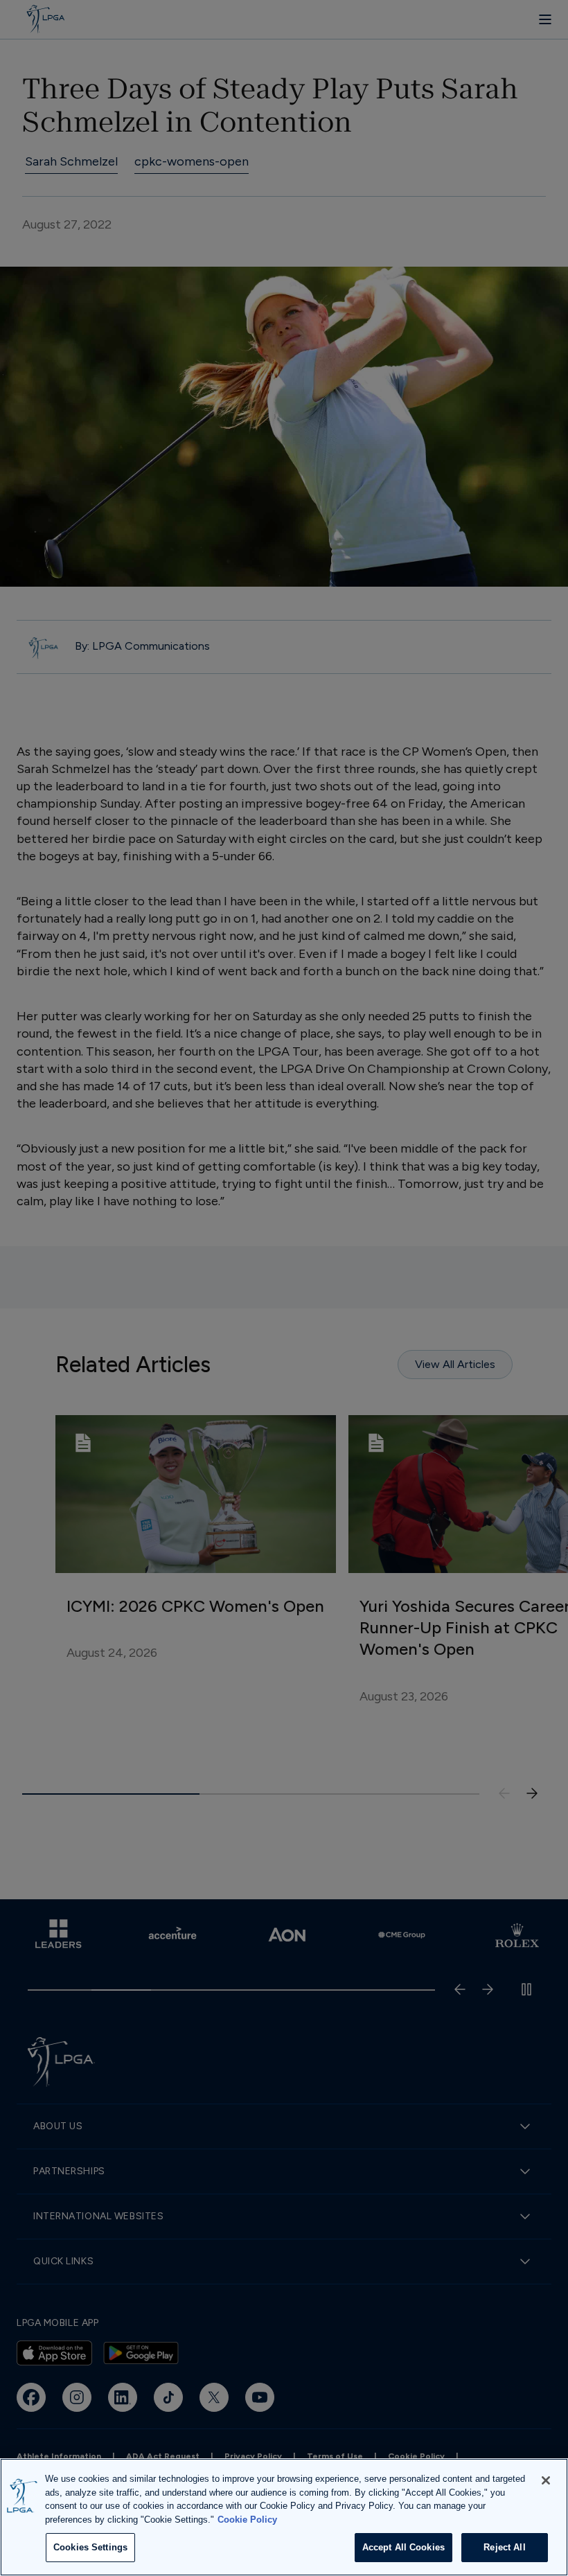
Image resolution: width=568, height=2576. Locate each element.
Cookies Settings (90, 2547)
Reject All (504, 2547)
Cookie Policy (247, 2520)
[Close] (546, 2480)
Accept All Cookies (403, 2547)
